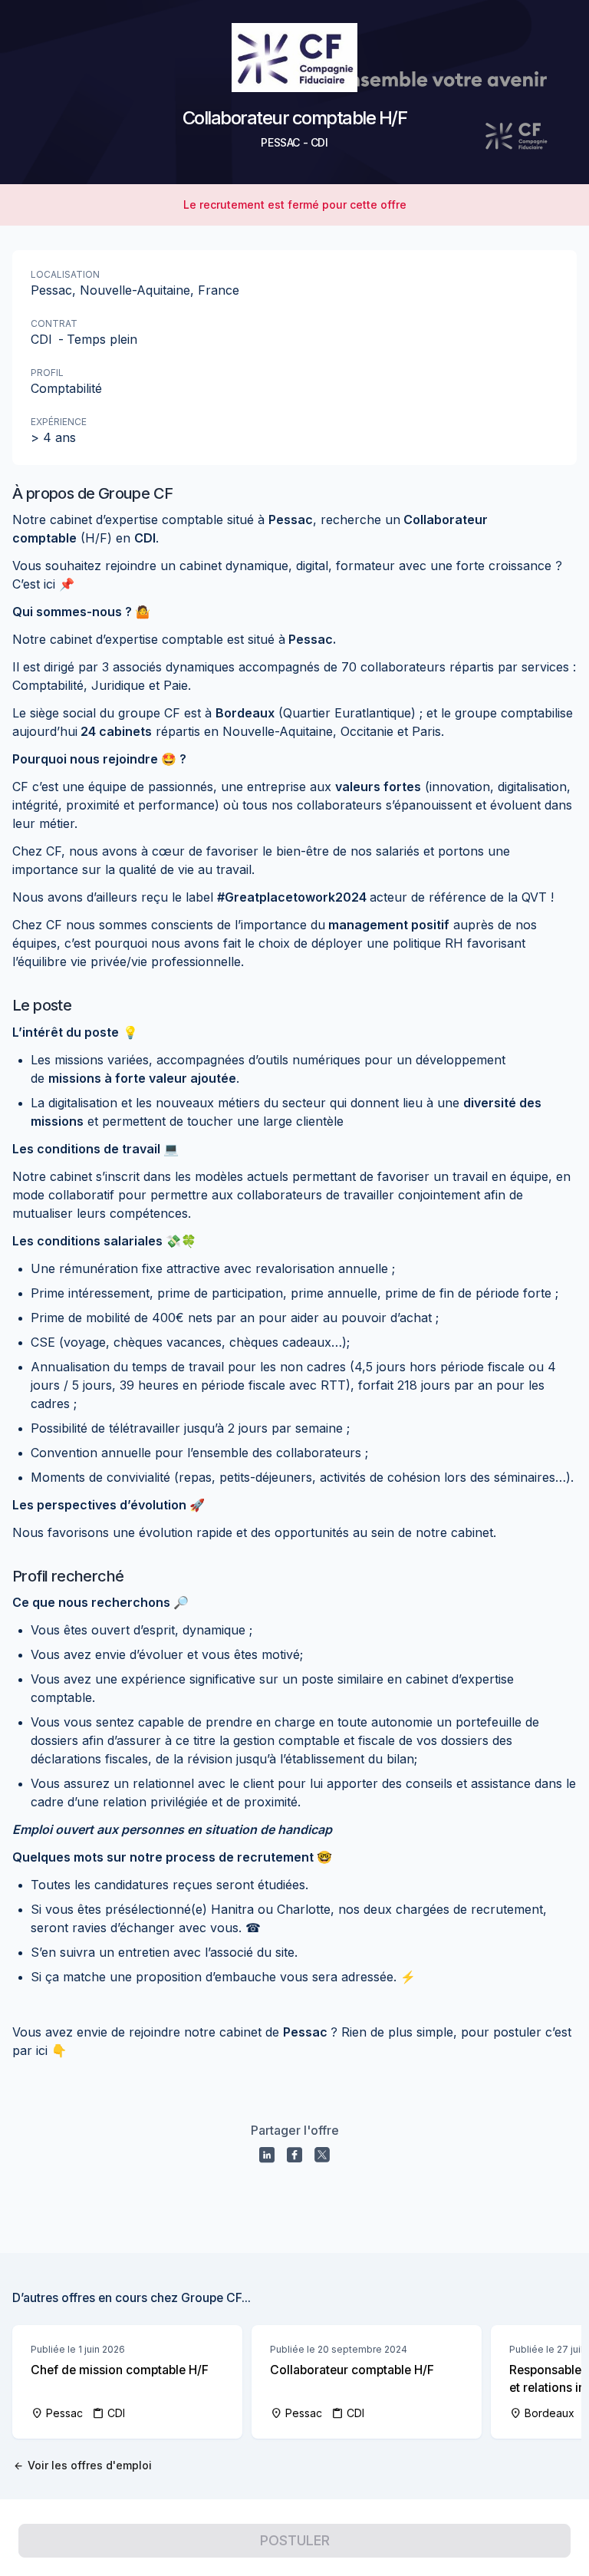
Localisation (65, 274)
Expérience (59, 422)
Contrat (54, 323)
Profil (47, 373)
